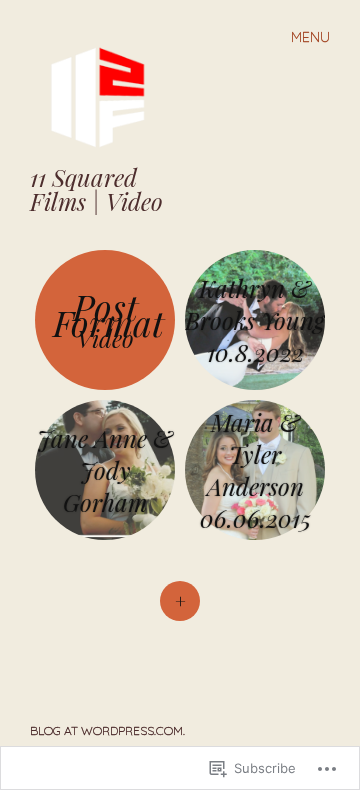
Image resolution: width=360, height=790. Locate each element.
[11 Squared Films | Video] (105, 95)
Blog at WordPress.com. (107, 730)
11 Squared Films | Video (96, 189)
